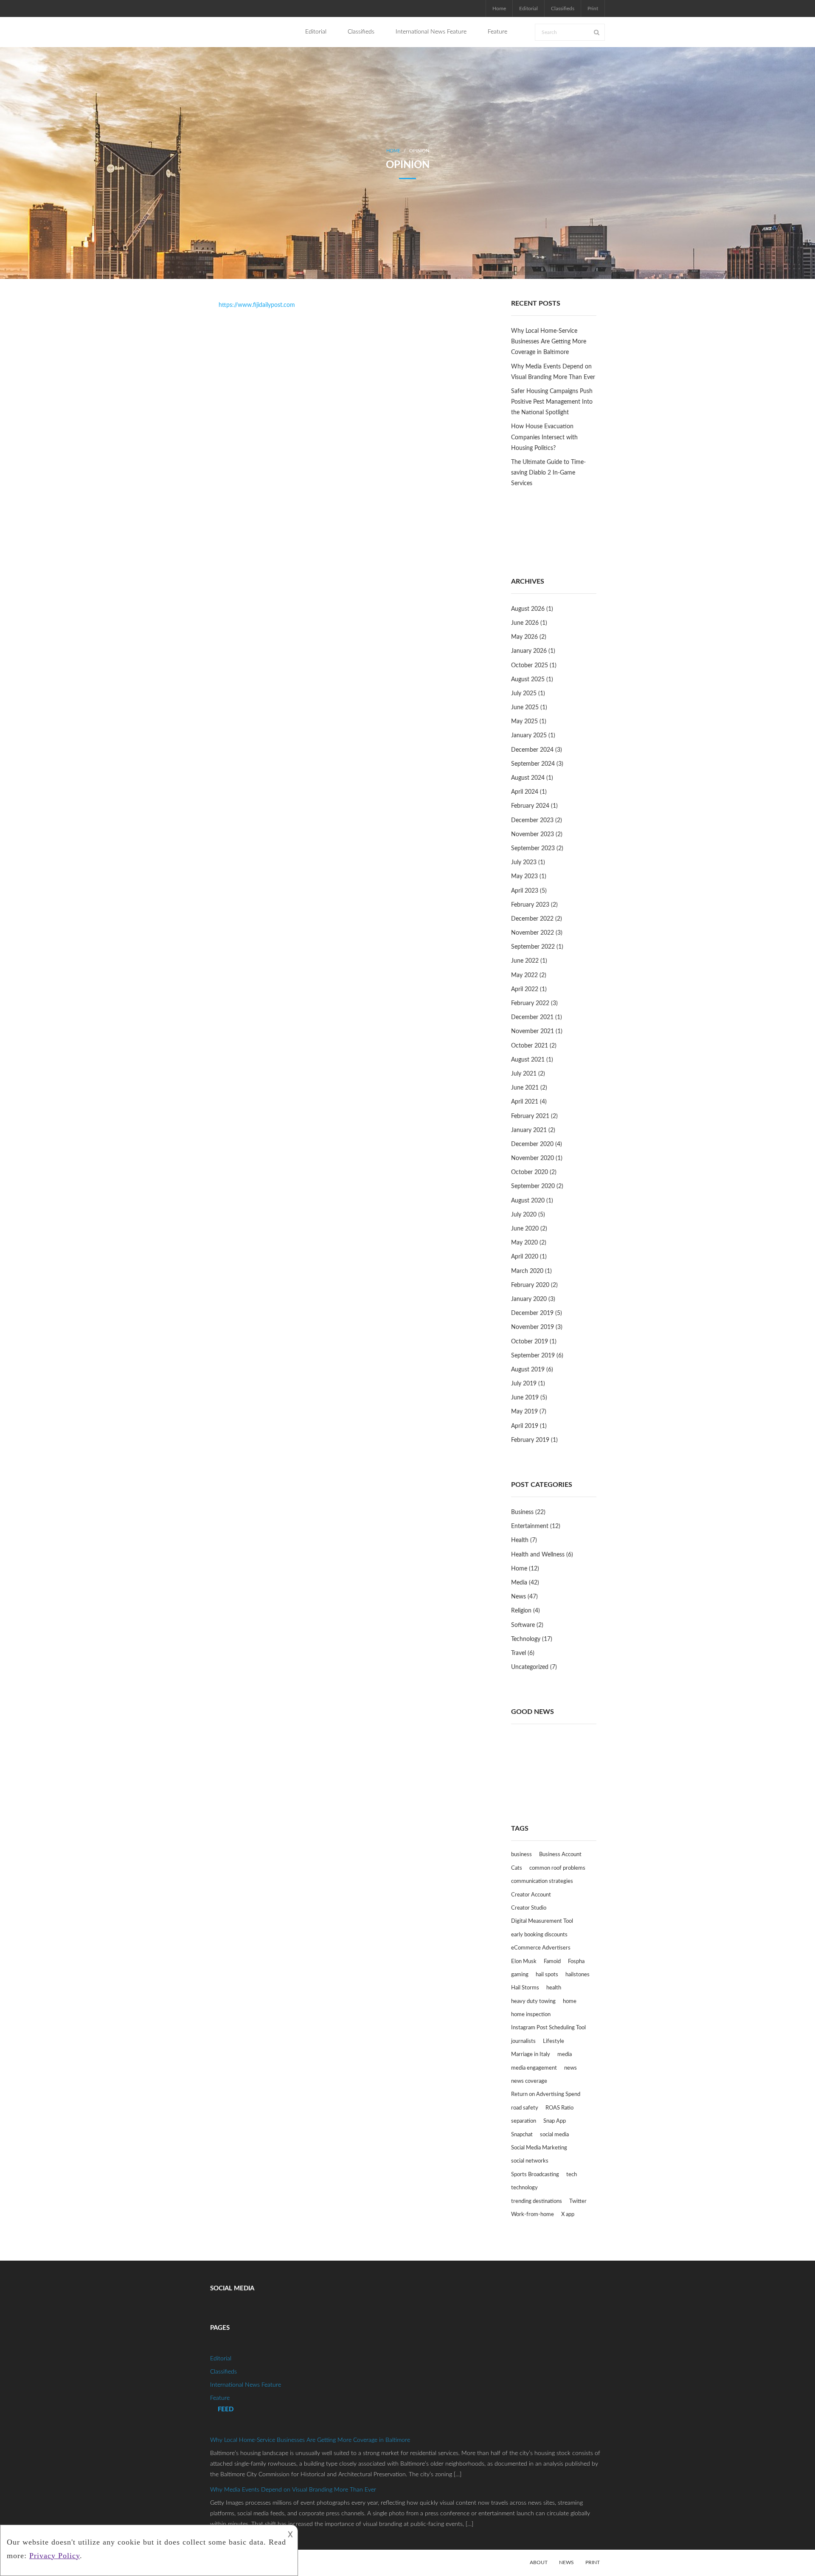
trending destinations (537, 2201)
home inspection (531, 2015)
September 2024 (533, 764)
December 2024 (532, 750)
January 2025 (529, 736)
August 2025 (528, 680)
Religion (521, 1611)
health (554, 1988)
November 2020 (533, 1158)
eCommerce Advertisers (541, 1948)
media (565, 2055)
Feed (226, 2409)
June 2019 (525, 1398)
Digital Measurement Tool (542, 1921)
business (521, 1855)
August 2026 (528, 609)
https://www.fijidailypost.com (257, 305)
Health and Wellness (538, 1555)
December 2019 (532, 1313)
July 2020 (524, 1215)
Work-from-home (533, 2215)
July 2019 (524, 1384)
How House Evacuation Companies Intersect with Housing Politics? (544, 437)
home (570, 2002)
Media (519, 1583)
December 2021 (532, 1017)
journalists (523, 2041)
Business (522, 1512)
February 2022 (530, 1003)
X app (568, 2215)
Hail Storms (525, 1988)
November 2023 (533, 834)
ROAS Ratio (559, 2108)
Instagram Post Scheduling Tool (548, 2028)
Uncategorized (530, 1667)
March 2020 (527, 1271)
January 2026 (529, 651)
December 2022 (532, 919)
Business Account (560, 1855)
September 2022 (533, 947)
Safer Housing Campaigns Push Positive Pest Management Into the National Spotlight (552, 402)
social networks (530, 2161)
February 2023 (530, 905)
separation (524, 2121)
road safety (525, 2108)
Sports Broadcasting (535, 2175)
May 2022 (524, 975)
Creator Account (531, 1895)
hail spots (547, 1975)
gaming (520, 1975)
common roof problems (557, 1868)
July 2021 (524, 1074)
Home (499, 8)
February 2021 (530, 1116)
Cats (517, 1868)
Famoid (552, 1962)
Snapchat (522, 2135)
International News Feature (246, 2385)
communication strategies (542, 1881)
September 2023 (533, 848)
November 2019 (533, 1327)
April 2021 (525, 1102)
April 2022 (525, 989)
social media (554, 2135)
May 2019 (524, 1412)
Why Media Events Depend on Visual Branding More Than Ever (553, 372)
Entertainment (530, 1526)
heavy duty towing (533, 2002)
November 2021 (533, 1031)
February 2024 (530, 806)
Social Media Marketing (539, 2148)
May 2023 (524, 876)
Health (520, 1540)
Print (593, 8)
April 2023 (525, 891)
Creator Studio (529, 1908)
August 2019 (528, 1370)
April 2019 (525, 1426)
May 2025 (524, 722)
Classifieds (563, 8)
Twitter (578, 2201)
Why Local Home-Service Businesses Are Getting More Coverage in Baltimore (549, 342)
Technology (526, 1639)
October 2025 (530, 666)
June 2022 (525, 961)
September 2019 (533, 1356)
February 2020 (530, 1285)
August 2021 (528, 1060)
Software (523, 1625)
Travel (519, 1653)
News (519, 1597)
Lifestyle (554, 2041)
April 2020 (525, 1257)
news (570, 2068)
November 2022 (533, 933)
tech (572, 2175)
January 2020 (529, 1299)
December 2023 (532, 820)
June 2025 (525, 708)
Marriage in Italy (531, 2055)
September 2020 (533, 1186)
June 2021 (525, 1088)
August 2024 (528, 778)
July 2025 (524, 694)
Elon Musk (524, 1962)
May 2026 (524, 637)
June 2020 (525, 1229)
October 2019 (530, 1342)
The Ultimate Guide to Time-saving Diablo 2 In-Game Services (548, 473)
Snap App (555, 2121)
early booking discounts (539, 1935)
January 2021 (529, 1130)
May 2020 (524, 1243)
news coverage (529, 2081)
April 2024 (525, 792)
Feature (220, 2398)
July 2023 (524, 862)
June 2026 (525, 623)
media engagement (534, 2068)
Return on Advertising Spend (546, 2094)
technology (524, 2188)
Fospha (576, 1962)
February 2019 (530, 1440)
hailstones (578, 1975)
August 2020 (528, 1201)
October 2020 (530, 1172)
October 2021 (530, 1046)
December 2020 (532, 1144)
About (539, 2562)
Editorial (528, 8)
